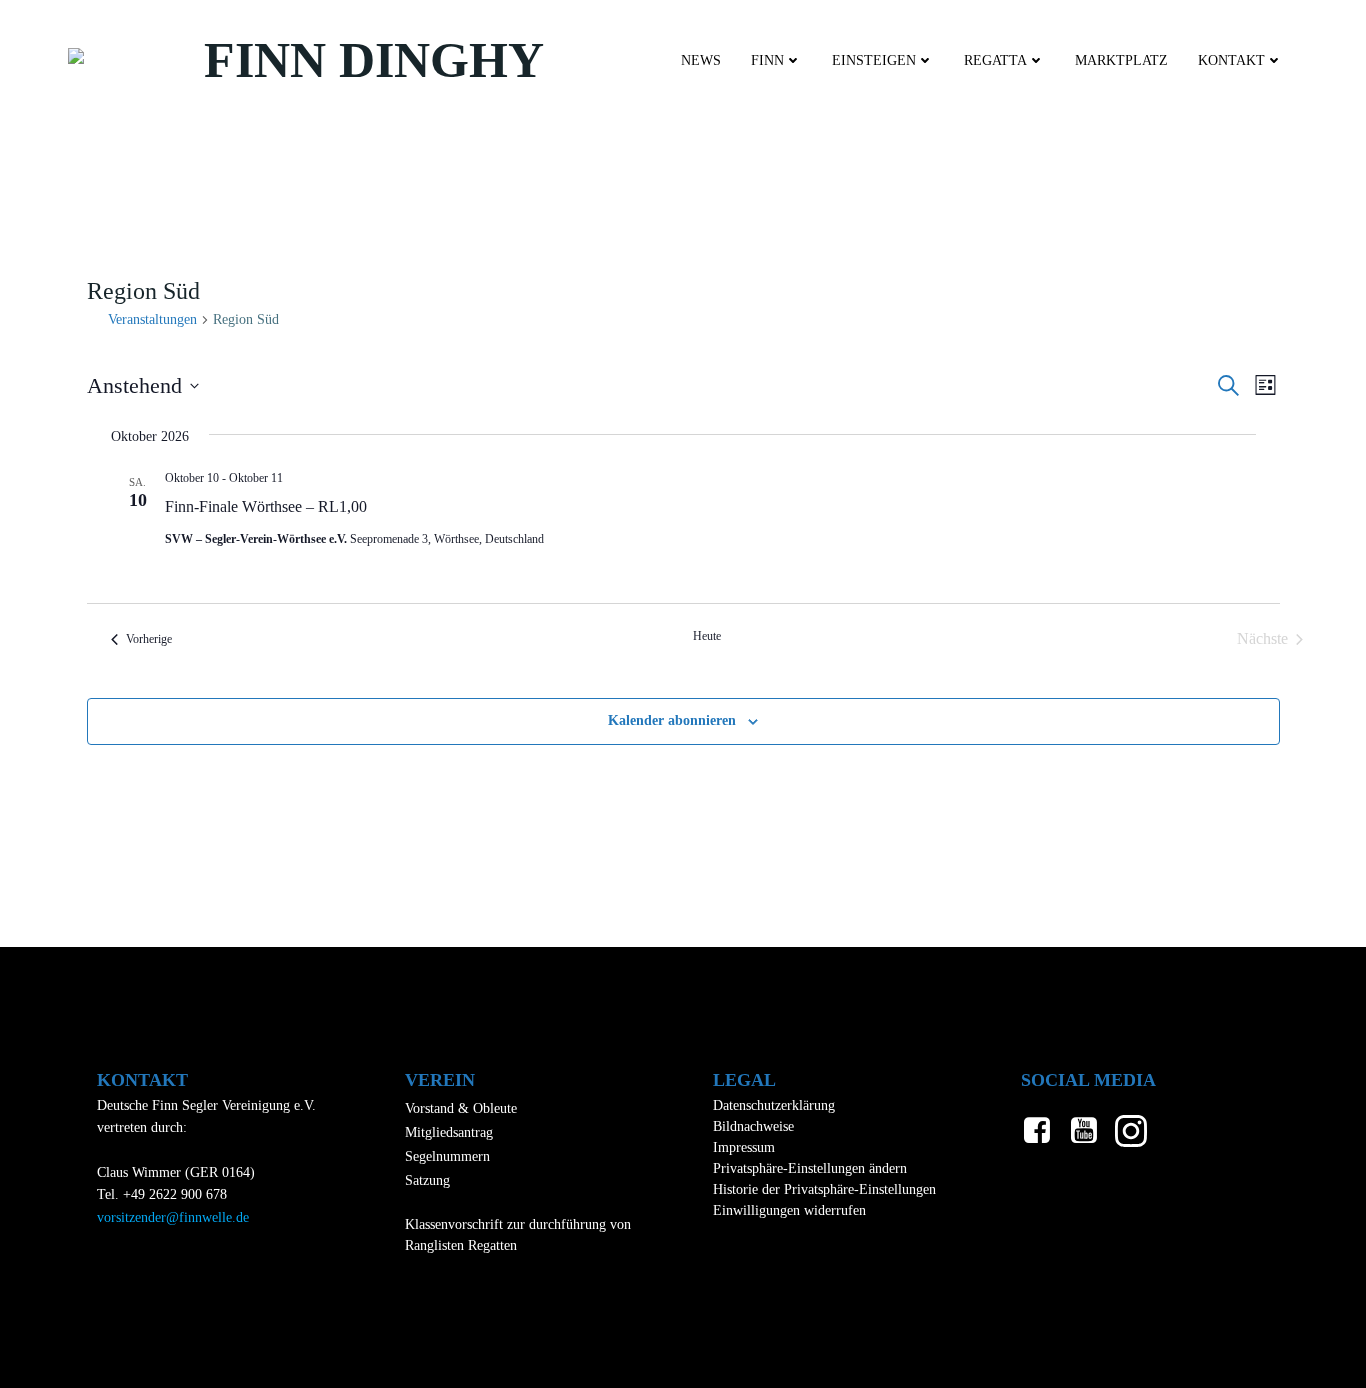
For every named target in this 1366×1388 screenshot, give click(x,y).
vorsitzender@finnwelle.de (173, 1217)
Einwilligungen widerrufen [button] (789, 1210)
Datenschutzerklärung (774, 1105)
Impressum (744, 1147)
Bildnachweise (753, 1126)
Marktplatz (1121, 60)
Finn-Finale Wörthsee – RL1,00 (266, 506)
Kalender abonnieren (672, 720)
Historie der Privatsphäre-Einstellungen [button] (824, 1189)
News (701, 60)
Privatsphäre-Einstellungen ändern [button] (810, 1168)
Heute (707, 636)
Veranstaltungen (152, 319)
